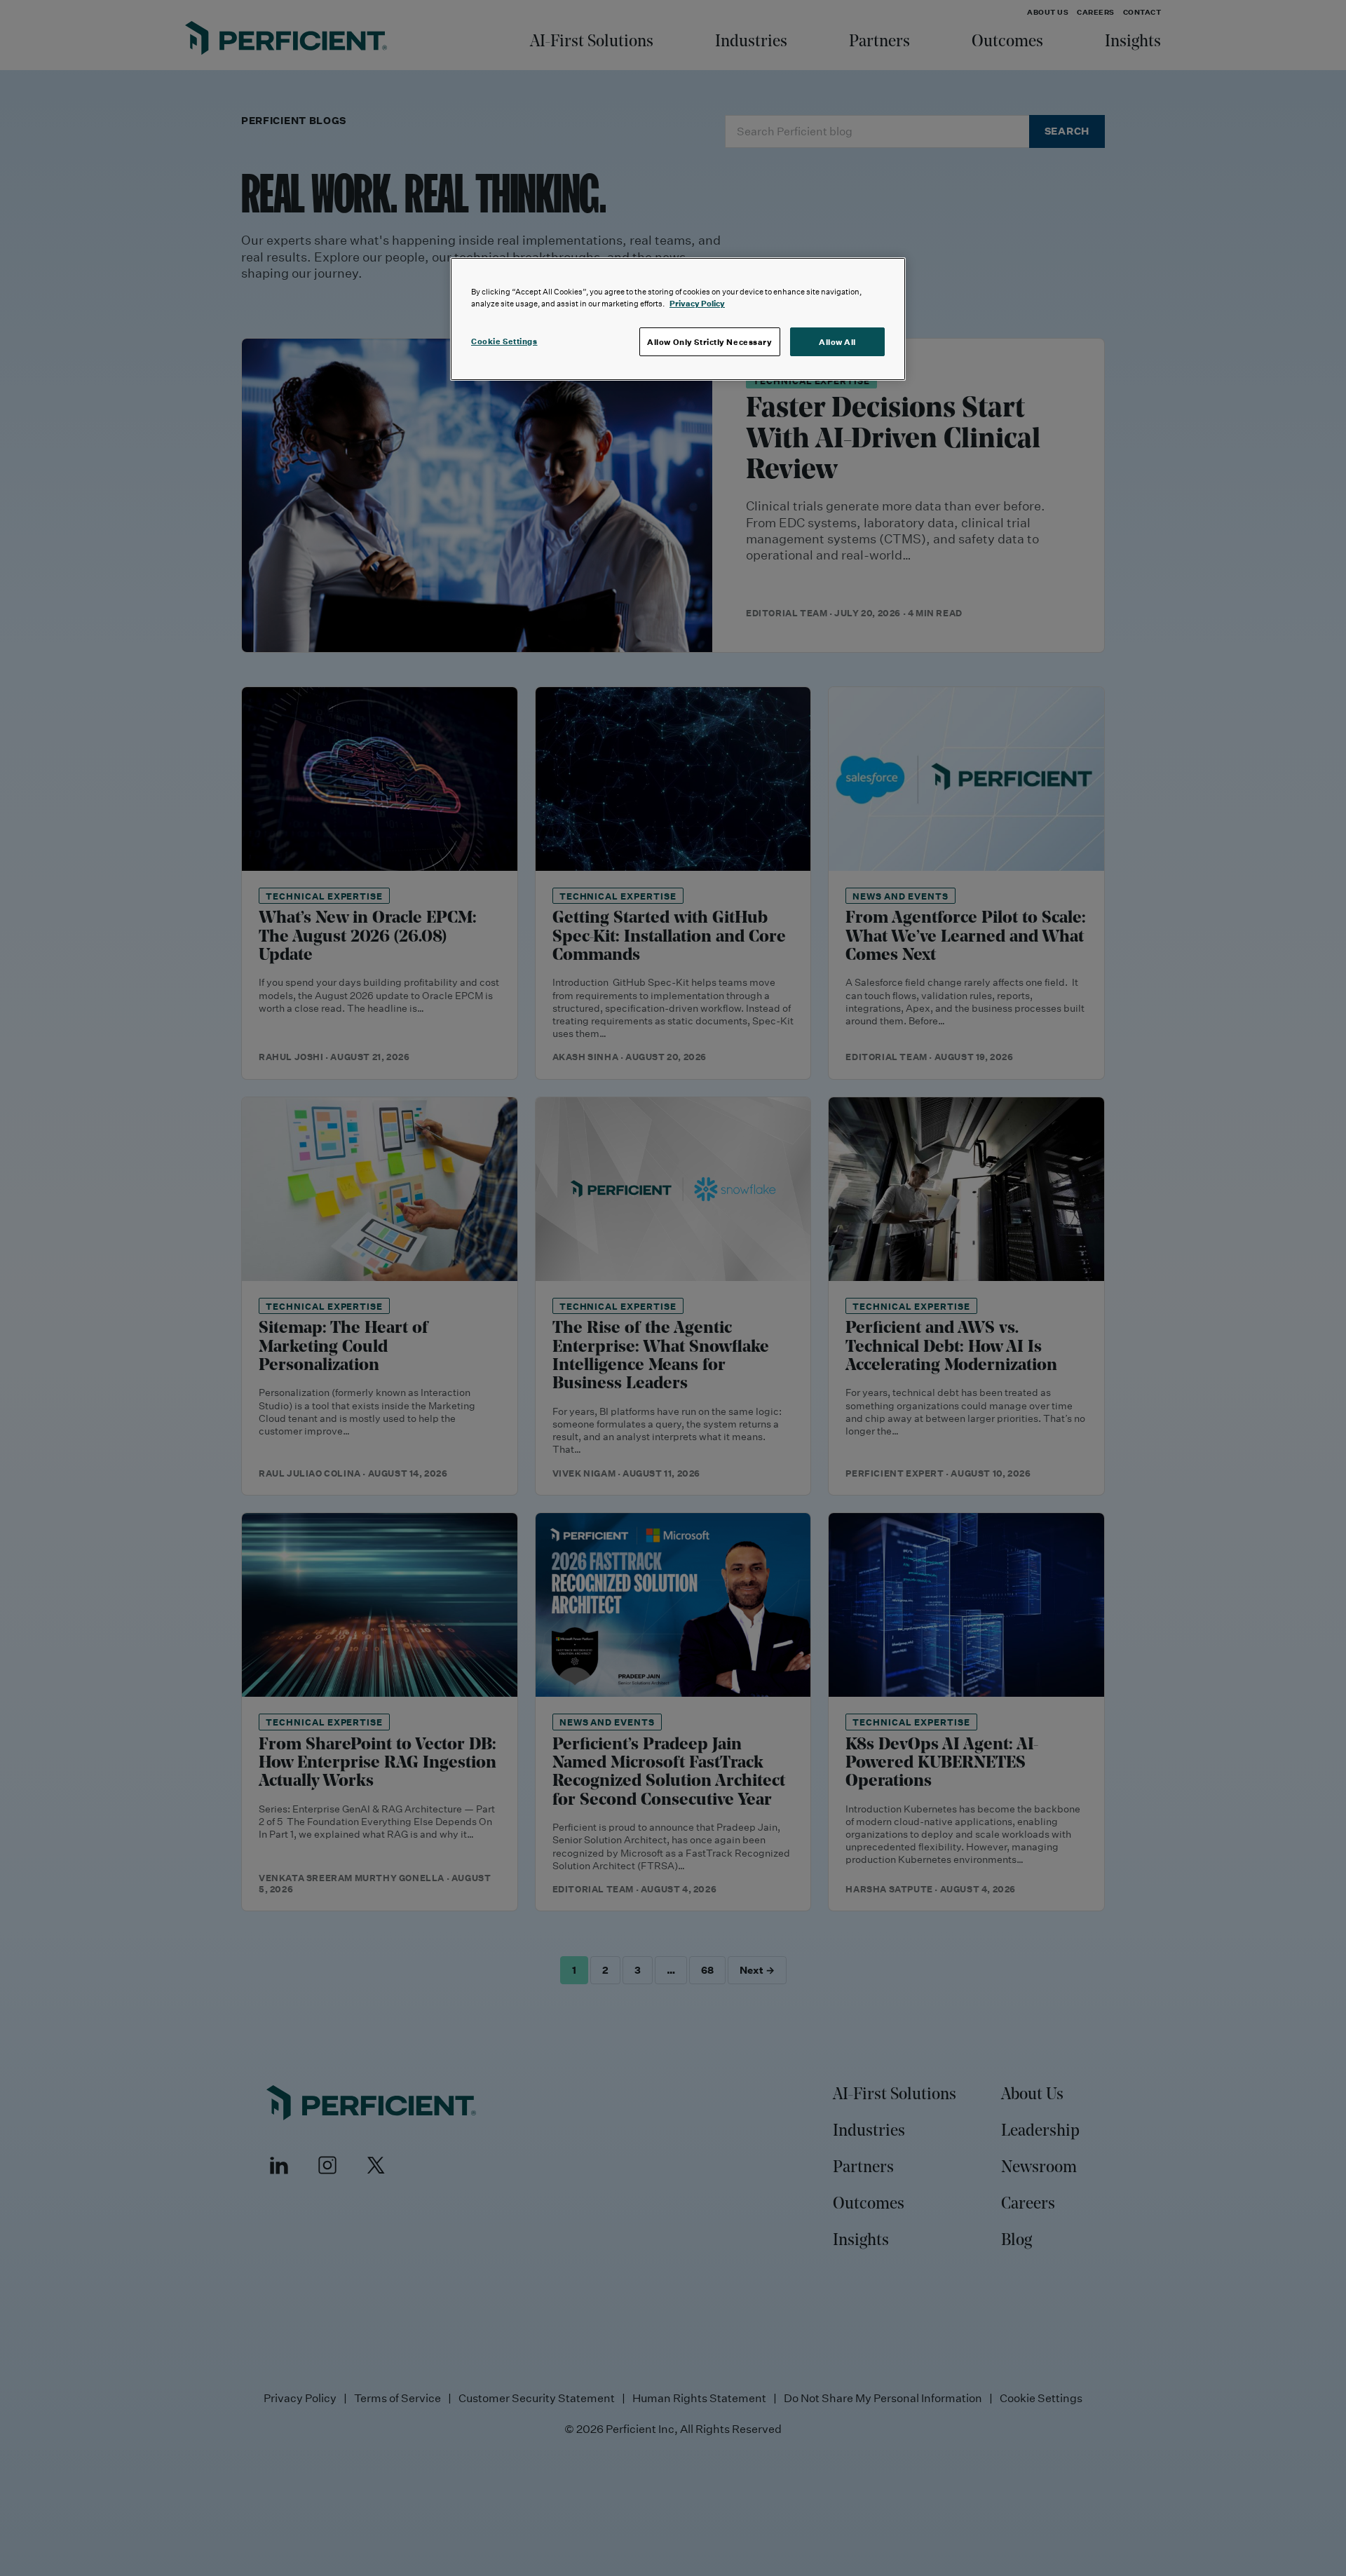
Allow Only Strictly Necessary (710, 342)
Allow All (837, 342)
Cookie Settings (504, 341)
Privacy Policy (697, 303)
